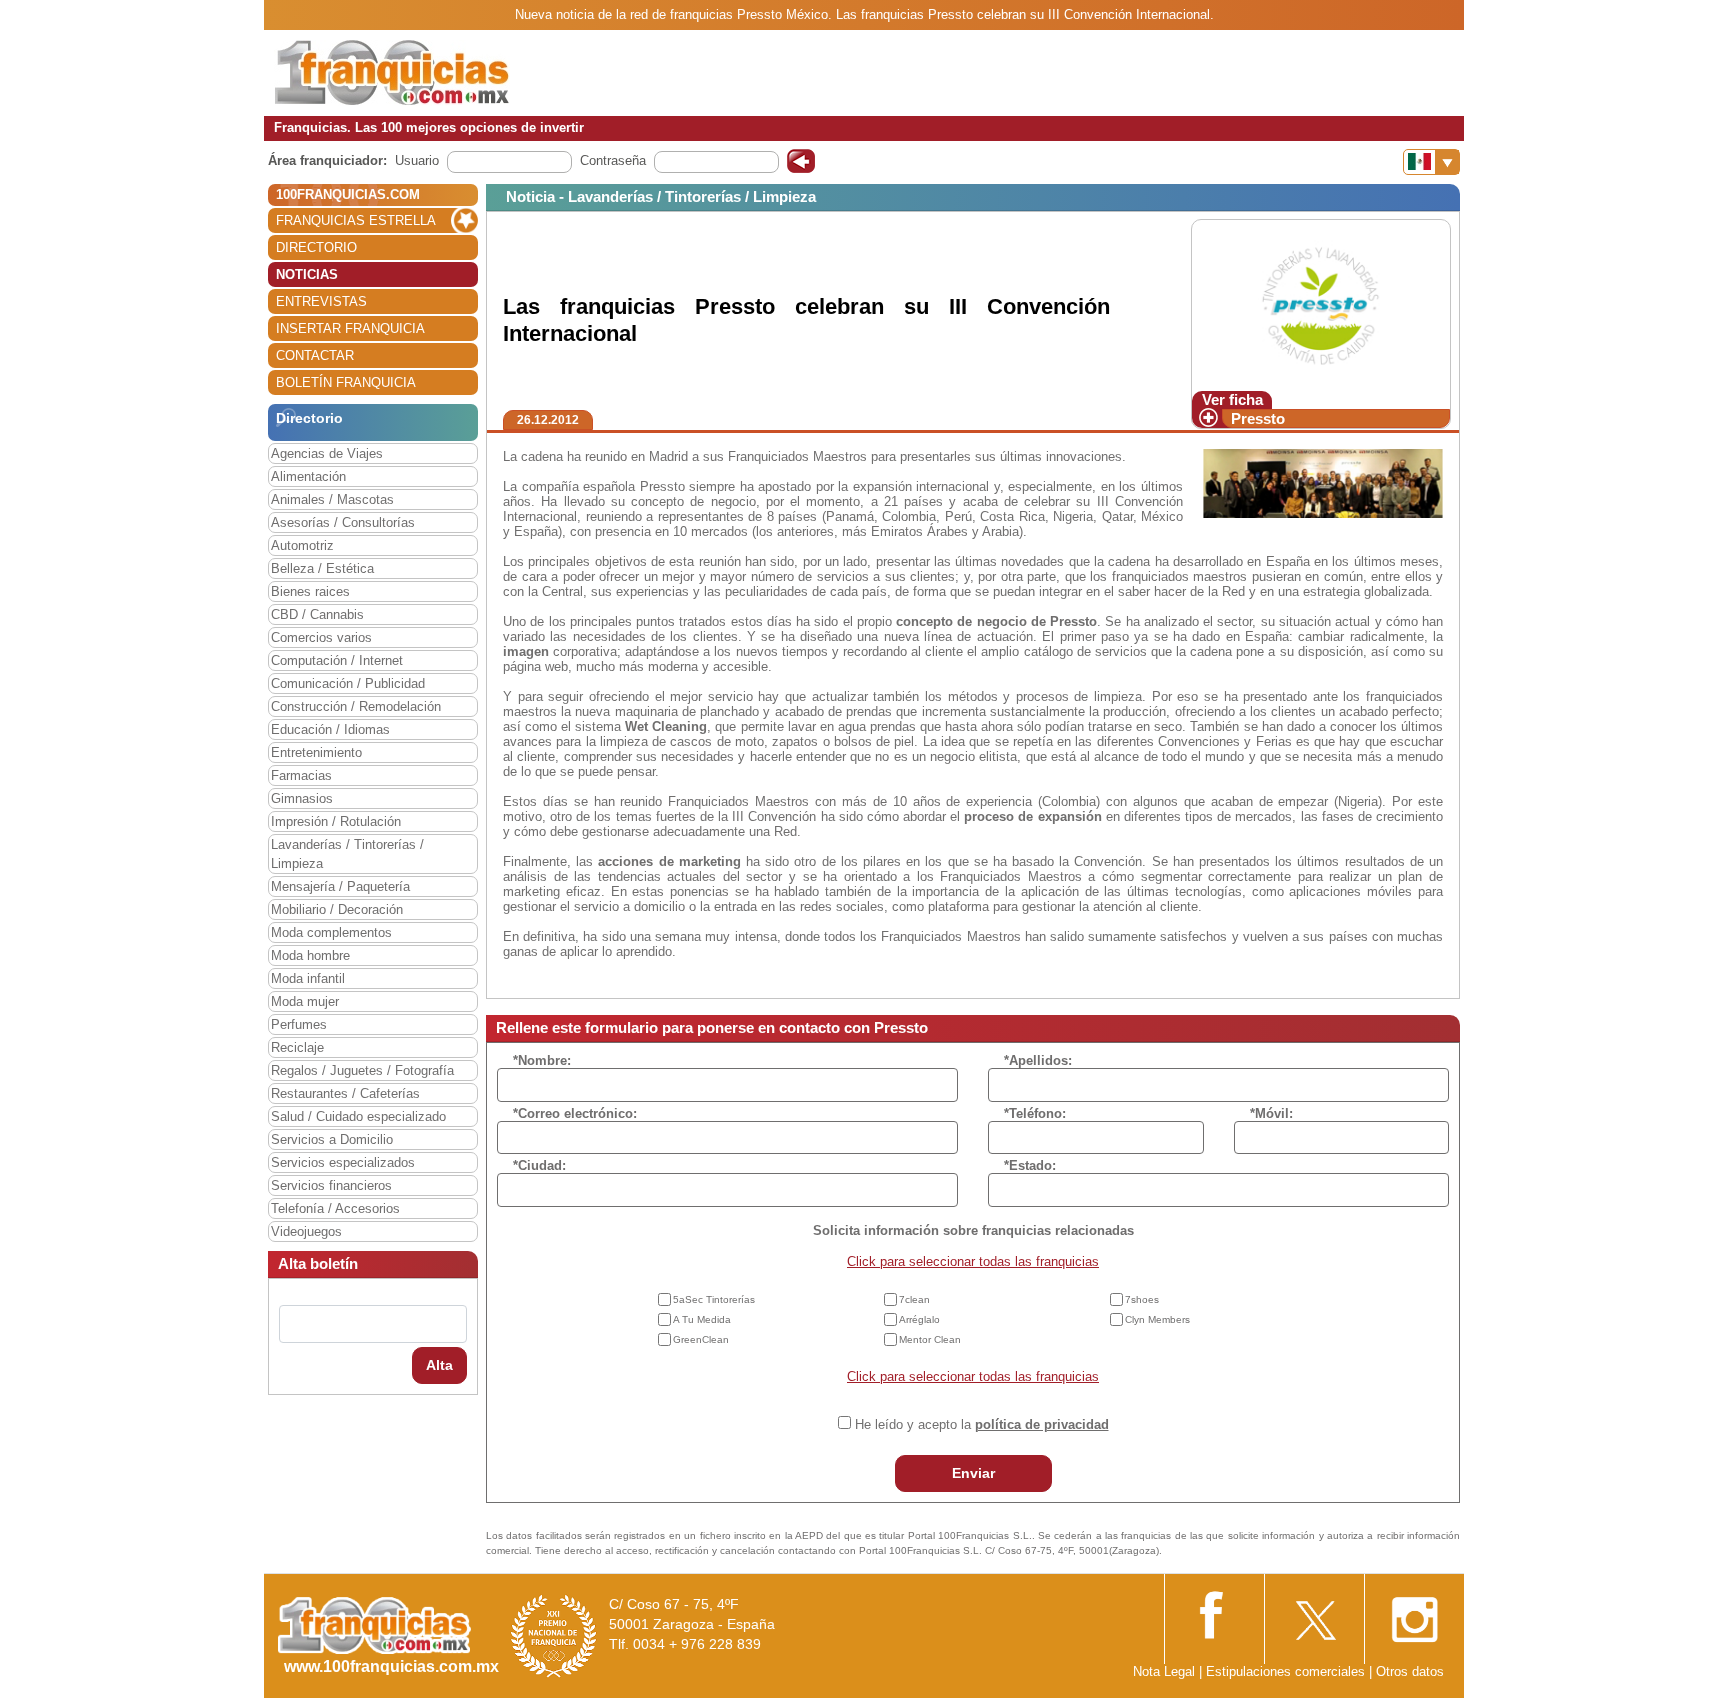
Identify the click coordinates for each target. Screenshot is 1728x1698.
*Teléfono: (1035, 1113)
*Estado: (1030, 1165)
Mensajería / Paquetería (340, 886)
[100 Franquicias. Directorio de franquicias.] (392, 71)
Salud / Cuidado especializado (358, 1116)
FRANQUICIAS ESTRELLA (356, 220)
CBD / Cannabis (317, 614)
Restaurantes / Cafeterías (345, 1093)
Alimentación (308, 476)
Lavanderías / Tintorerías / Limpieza (347, 854)
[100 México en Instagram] (1414, 1613)
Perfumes (299, 1024)
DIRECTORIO (316, 247)
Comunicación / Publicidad (348, 683)
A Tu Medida (702, 1319)
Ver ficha (1232, 399)
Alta (439, 1365)
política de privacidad (1042, 1424)
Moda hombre (310, 955)
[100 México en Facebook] (1214, 1612)
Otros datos (1410, 1671)
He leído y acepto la (982, 1424)
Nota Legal (1164, 1671)
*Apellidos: (1038, 1060)
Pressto (1258, 418)
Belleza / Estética (322, 568)
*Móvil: (1271, 1113)
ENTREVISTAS (321, 301)
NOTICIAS (307, 274)
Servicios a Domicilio (332, 1139)
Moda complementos (331, 932)
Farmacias (301, 775)
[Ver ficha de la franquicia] (1320, 304)
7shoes (1142, 1299)
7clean (914, 1299)
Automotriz (302, 545)
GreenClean (701, 1339)
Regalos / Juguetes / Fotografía (362, 1070)
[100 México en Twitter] (1314, 1613)
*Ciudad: (539, 1165)
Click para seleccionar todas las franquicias (973, 1261)
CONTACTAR (315, 355)
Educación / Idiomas (330, 729)
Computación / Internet (337, 660)
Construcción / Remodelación (356, 706)
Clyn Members (1157, 1319)
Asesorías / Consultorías (343, 522)
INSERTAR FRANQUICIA (350, 328)
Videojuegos (306, 1231)
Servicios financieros (331, 1185)
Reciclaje (297, 1047)
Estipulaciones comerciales (1287, 1671)
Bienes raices (310, 591)
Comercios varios (321, 637)
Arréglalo (919, 1319)
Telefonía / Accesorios (335, 1208)
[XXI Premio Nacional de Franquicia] (554, 1635)
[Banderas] (1431, 162)
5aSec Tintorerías (714, 1299)
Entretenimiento (316, 752)
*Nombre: (542, 1060)
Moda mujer (305, 1001)
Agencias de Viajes (327, 453)
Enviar (973, 1473)
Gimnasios (302, 798)
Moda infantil (308, 978)
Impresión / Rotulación (336, 821)
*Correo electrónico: (575, 1113)
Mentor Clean (930, 1339)
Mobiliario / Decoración (337, 909)
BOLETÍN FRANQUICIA (346, 382)
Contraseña (613, 160)
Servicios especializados (343, 1162)
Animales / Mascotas (332, 499)
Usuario (417, 160)
